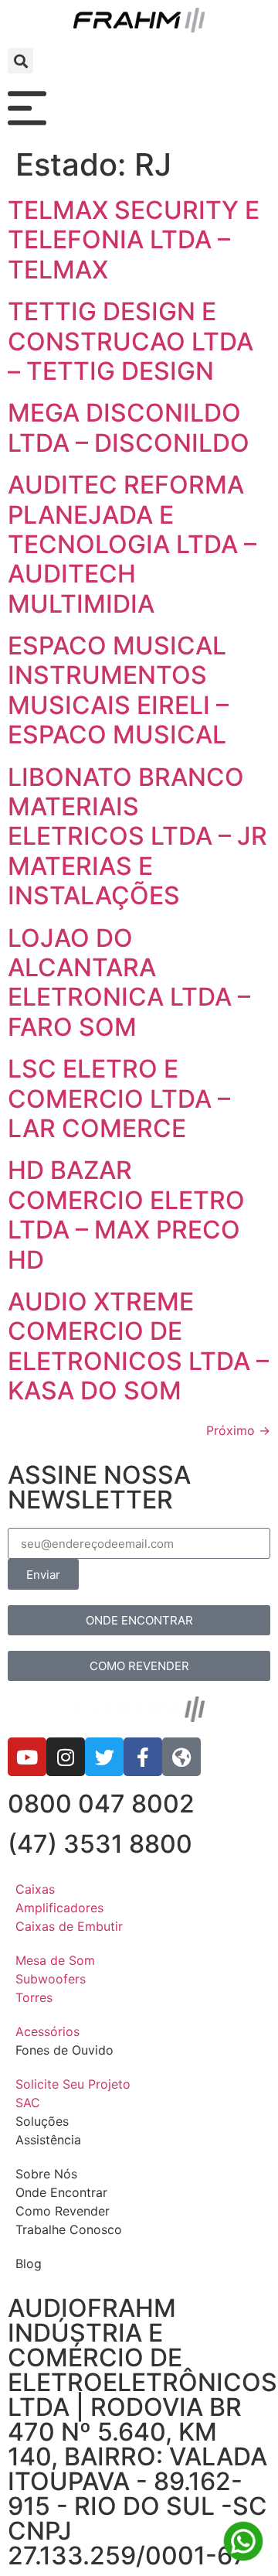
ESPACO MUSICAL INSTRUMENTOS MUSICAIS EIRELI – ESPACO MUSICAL (118, 690)
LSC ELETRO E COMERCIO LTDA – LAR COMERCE (119, 1098)
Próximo (238, 1430)
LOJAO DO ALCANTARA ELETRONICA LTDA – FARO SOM (129, 982)
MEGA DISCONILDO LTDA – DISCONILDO (129, 427)
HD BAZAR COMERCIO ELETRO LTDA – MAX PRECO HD (126, 1215)
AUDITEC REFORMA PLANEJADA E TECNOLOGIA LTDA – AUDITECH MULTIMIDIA (132, 544)
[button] (20, 61)
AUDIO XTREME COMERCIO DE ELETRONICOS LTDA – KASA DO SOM (138, 1346)
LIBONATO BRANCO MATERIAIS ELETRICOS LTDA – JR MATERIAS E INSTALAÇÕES (137, 837)
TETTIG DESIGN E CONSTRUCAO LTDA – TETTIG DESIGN (131, 341)
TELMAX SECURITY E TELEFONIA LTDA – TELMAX (134, 240)
